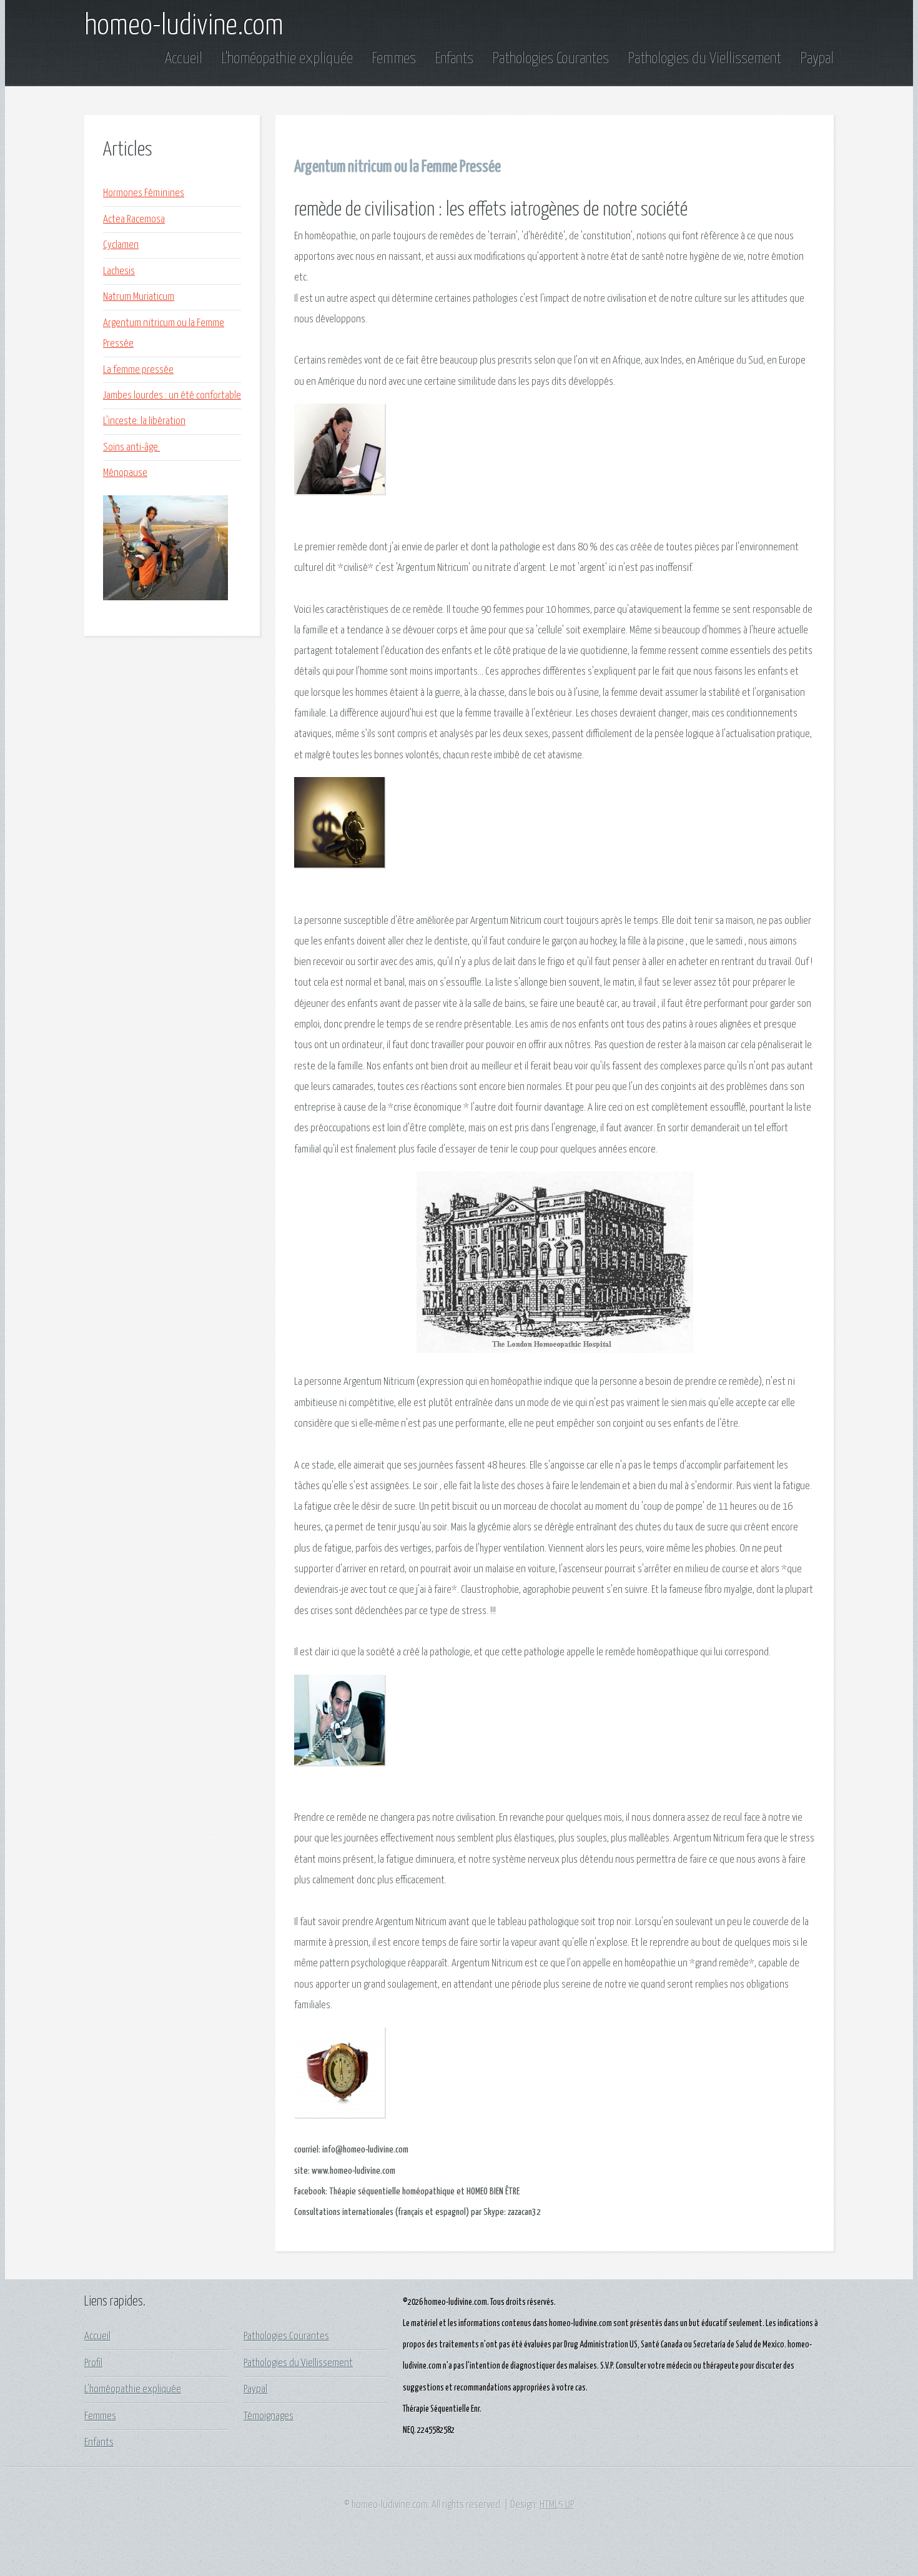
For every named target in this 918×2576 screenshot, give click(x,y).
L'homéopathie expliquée (289, 59)
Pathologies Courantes (552, 59)
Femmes (395, 59)
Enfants (456, 59)
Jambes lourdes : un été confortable (172, 396)
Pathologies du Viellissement (706, 59)
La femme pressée (138, 370)
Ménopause (125, 473)
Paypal (817, 59)
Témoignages (269, 2416)
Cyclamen (121, 245)
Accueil (185, 59)
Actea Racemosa (134, 220)
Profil (93, 2363)
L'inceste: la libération (144, 421)
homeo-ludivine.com (184, 26)
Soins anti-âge (131, 448)
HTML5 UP (557, 2505)
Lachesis (119, 271)
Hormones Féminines (144, 193)
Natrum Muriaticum (139, 297)
